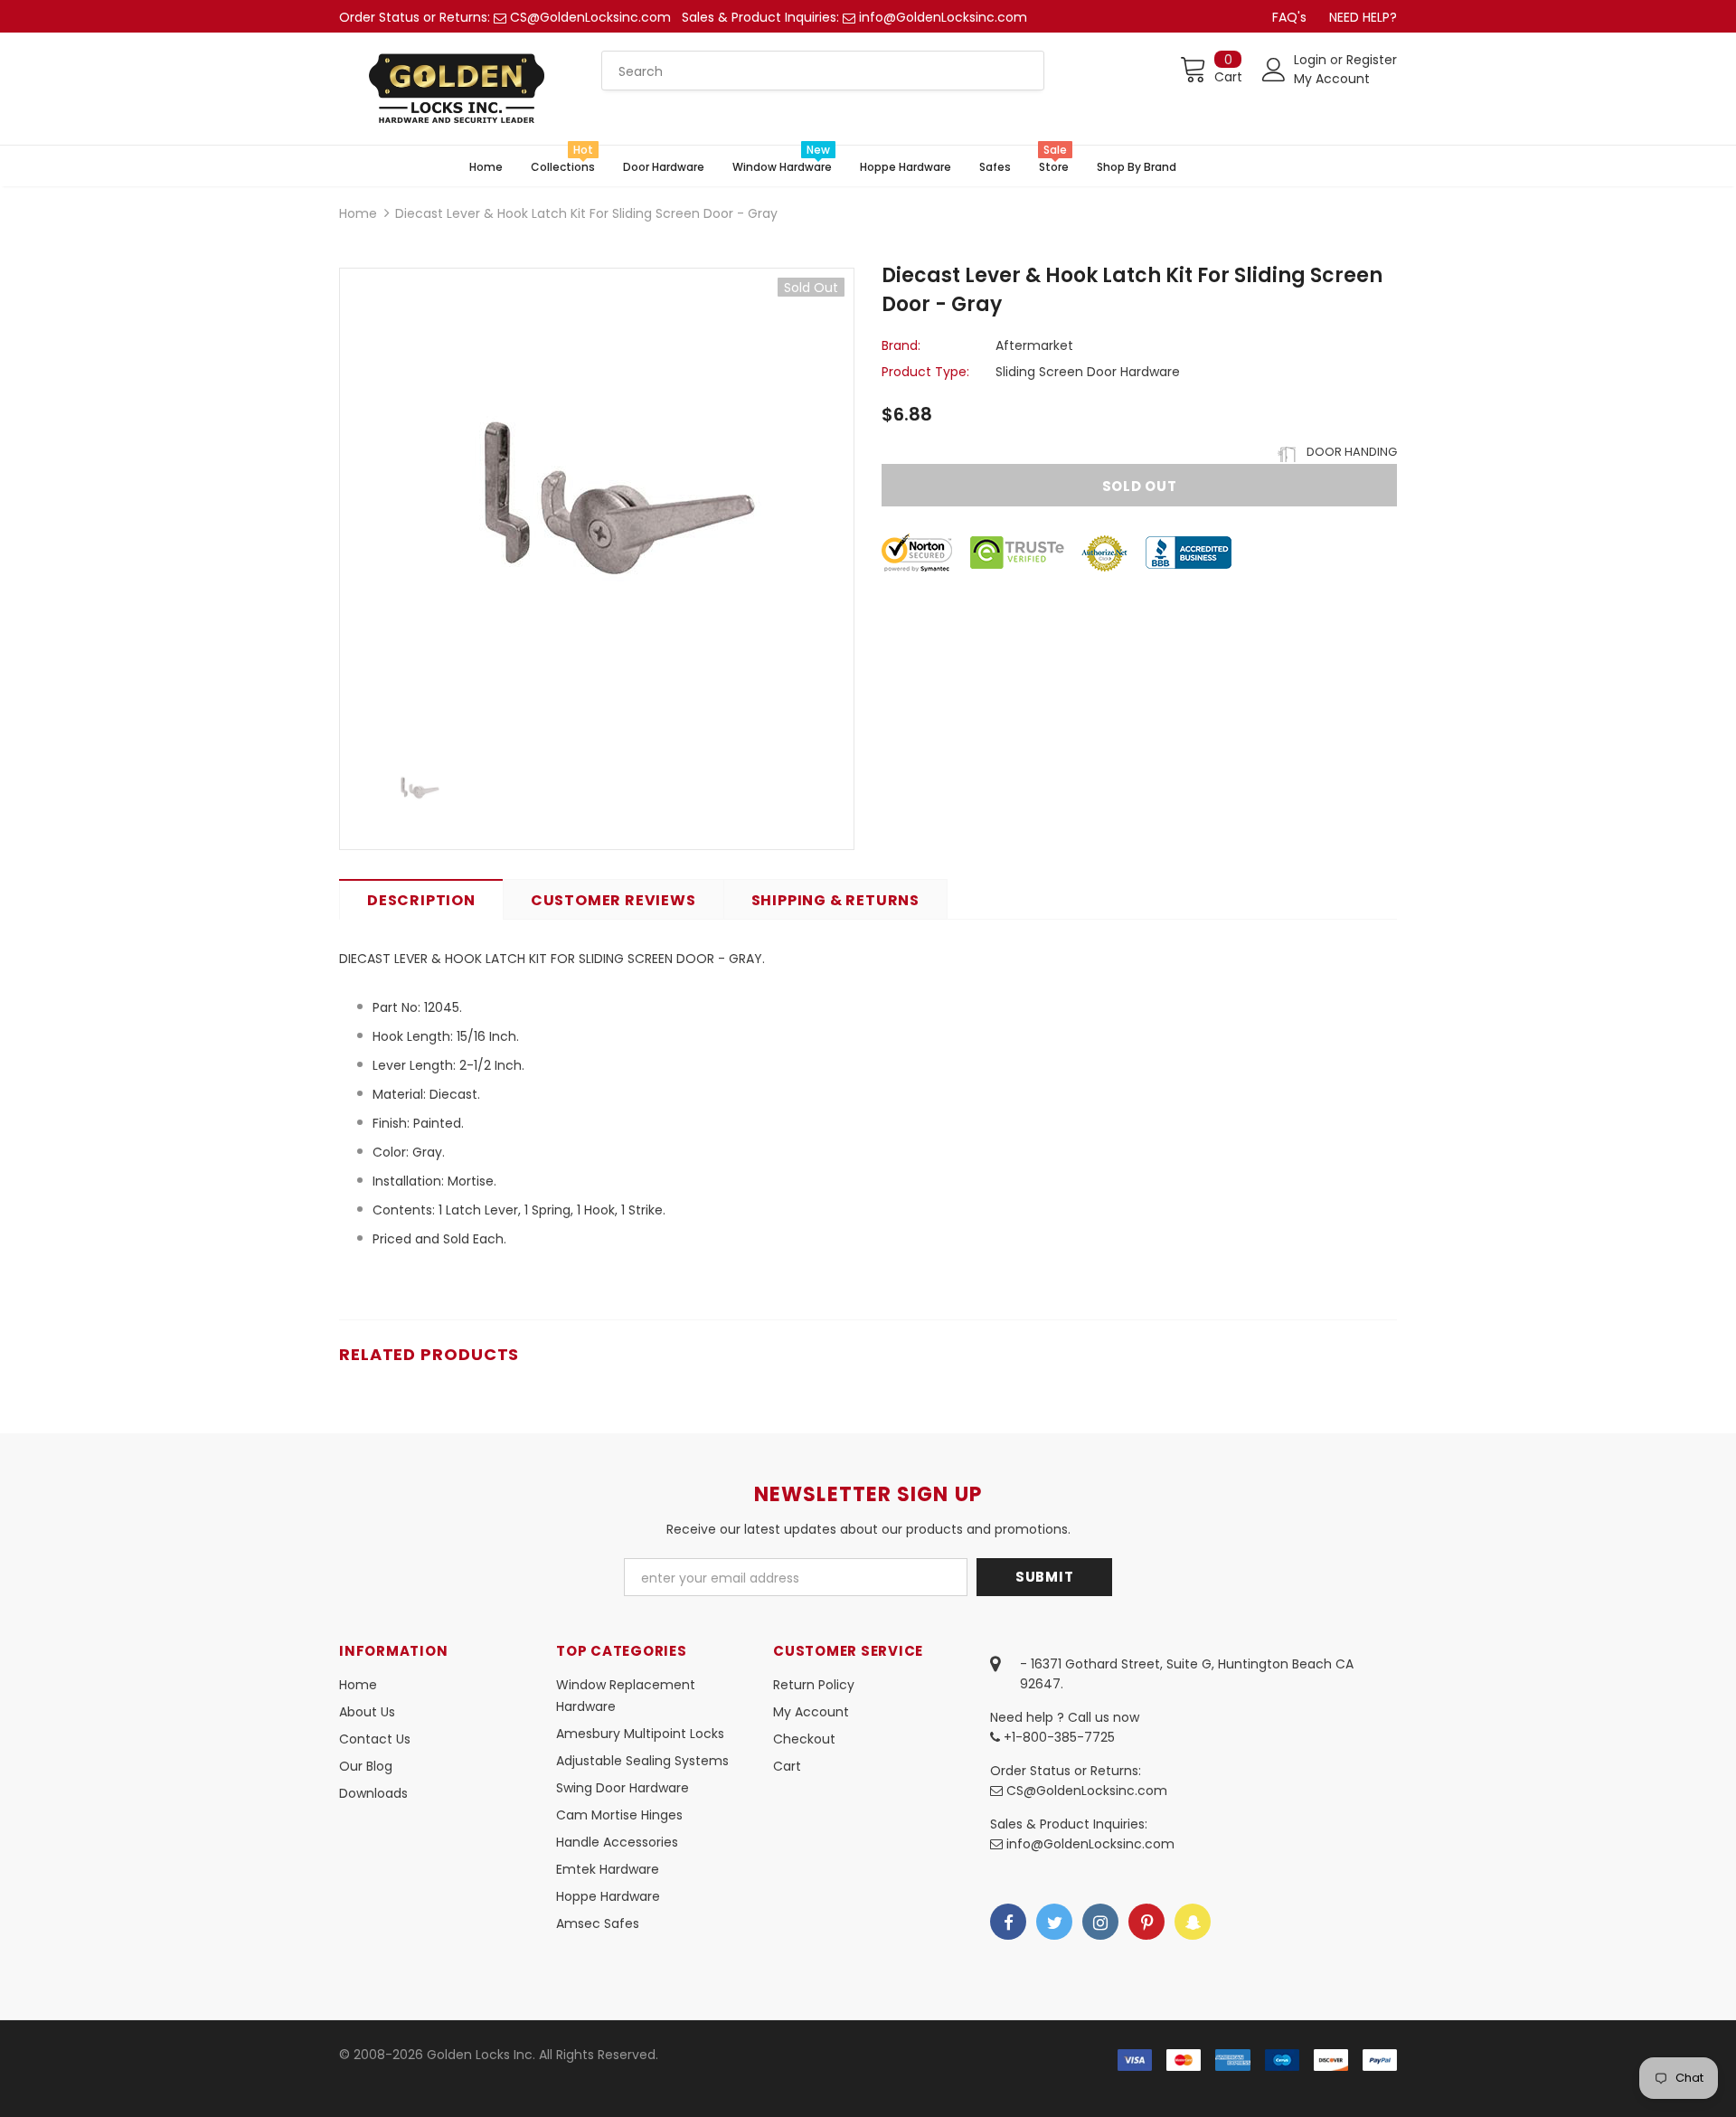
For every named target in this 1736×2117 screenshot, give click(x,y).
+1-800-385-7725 (1057, 1737)
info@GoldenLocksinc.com (943, 17)
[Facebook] (1008, 1922)
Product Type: (925, 372)
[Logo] (457, 89)
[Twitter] (1054, 1922)
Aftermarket (1034, 345)
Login (1312, 60)
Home (358, 213)
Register (1372, 60)
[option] (597, 504)
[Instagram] (1100, 1922)
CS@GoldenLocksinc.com (590, 17)
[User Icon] (1274, 70)
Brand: (901, 345)
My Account (1332, 79)
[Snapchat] (1193, 1922)
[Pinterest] (1146, 1922)
